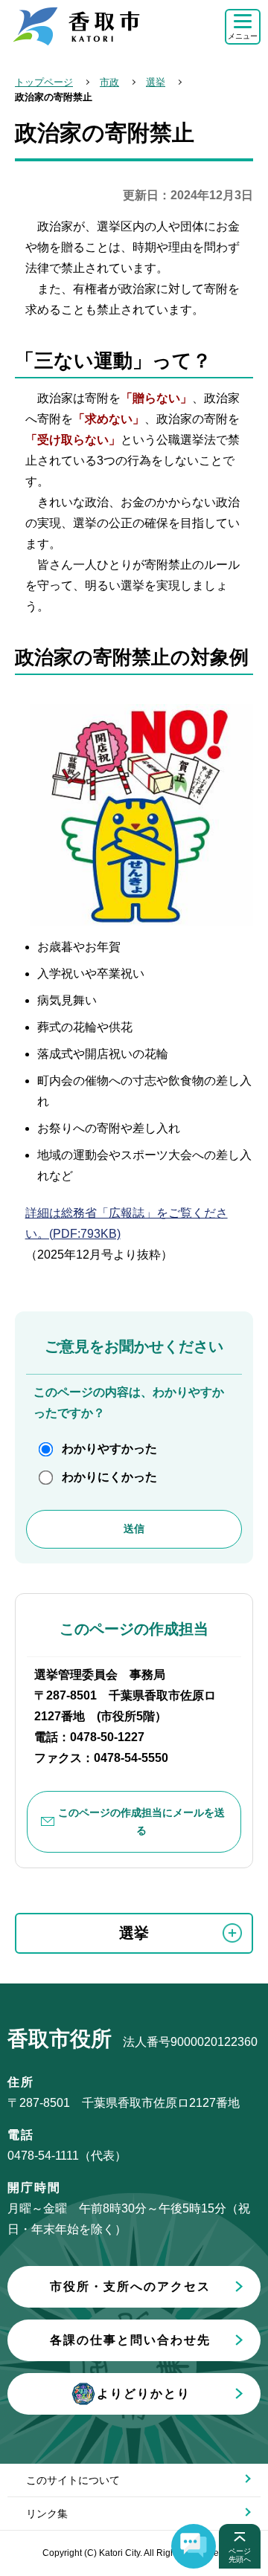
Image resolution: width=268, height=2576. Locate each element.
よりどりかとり (144, 2393)
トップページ (44, 82)
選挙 (156, 82)
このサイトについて (73, 2480)
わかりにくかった (109, 1477)
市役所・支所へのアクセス (130, 2286)
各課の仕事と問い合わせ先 (130, 2340)
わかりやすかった (109, 1449)
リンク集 (47, 2514)
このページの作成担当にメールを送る (141, 1822)
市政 (109, 82)
